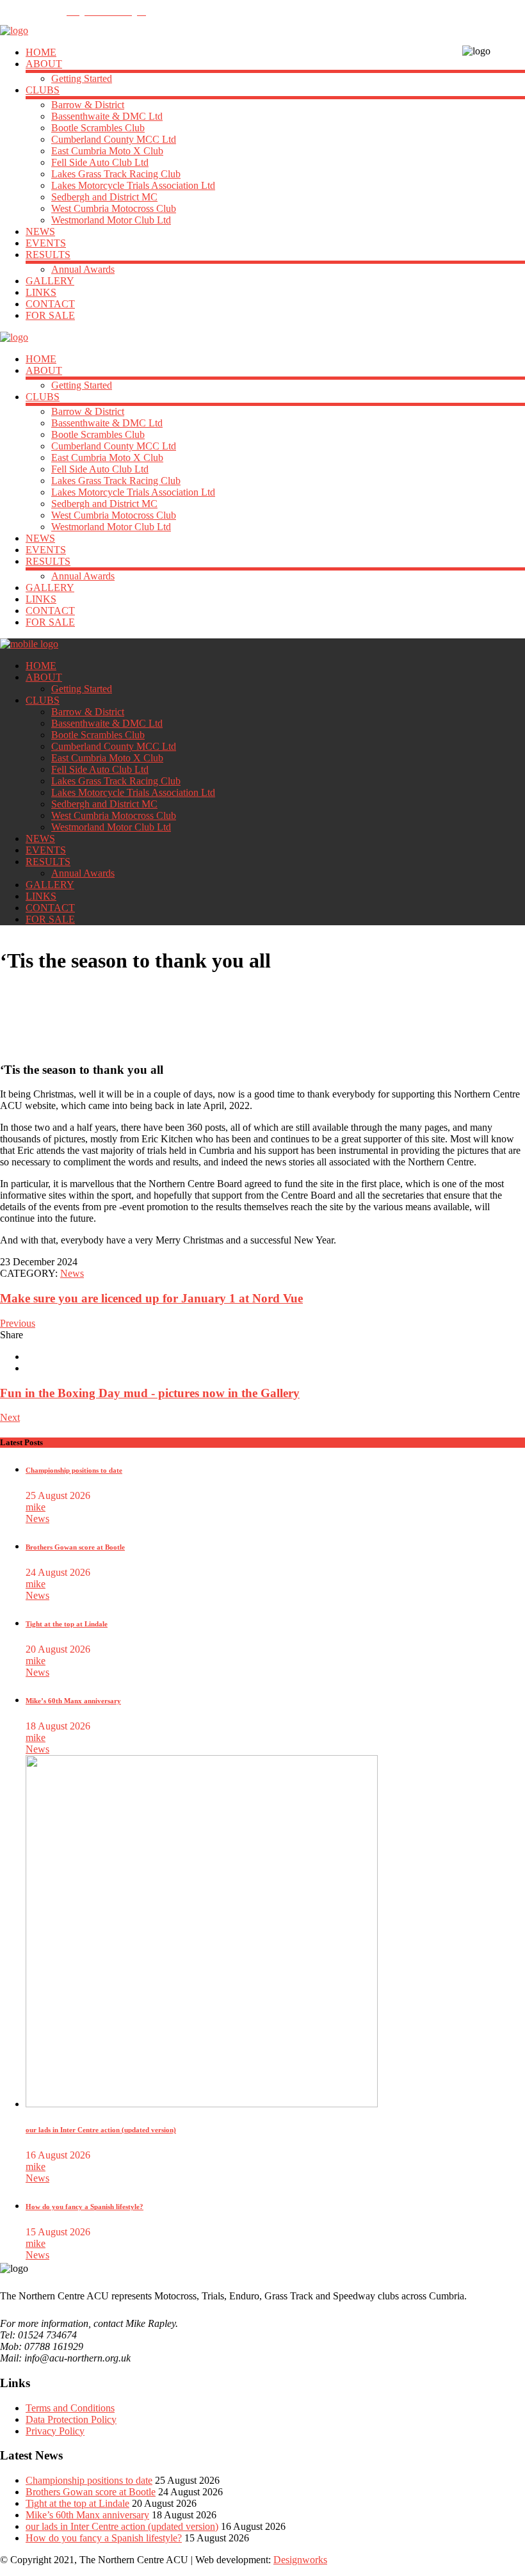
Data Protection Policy (71, 2419)
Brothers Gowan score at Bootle (75, 1547)
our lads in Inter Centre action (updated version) (101, 2130)
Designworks (300, 2560)
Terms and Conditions (70, 2408)
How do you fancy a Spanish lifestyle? (85, 2207)
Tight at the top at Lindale (67, 1624)
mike (36, 1507)
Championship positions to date (74, 1470)
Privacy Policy (55, 2431)
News (72, 1273)
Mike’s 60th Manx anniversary (73, 1701)
